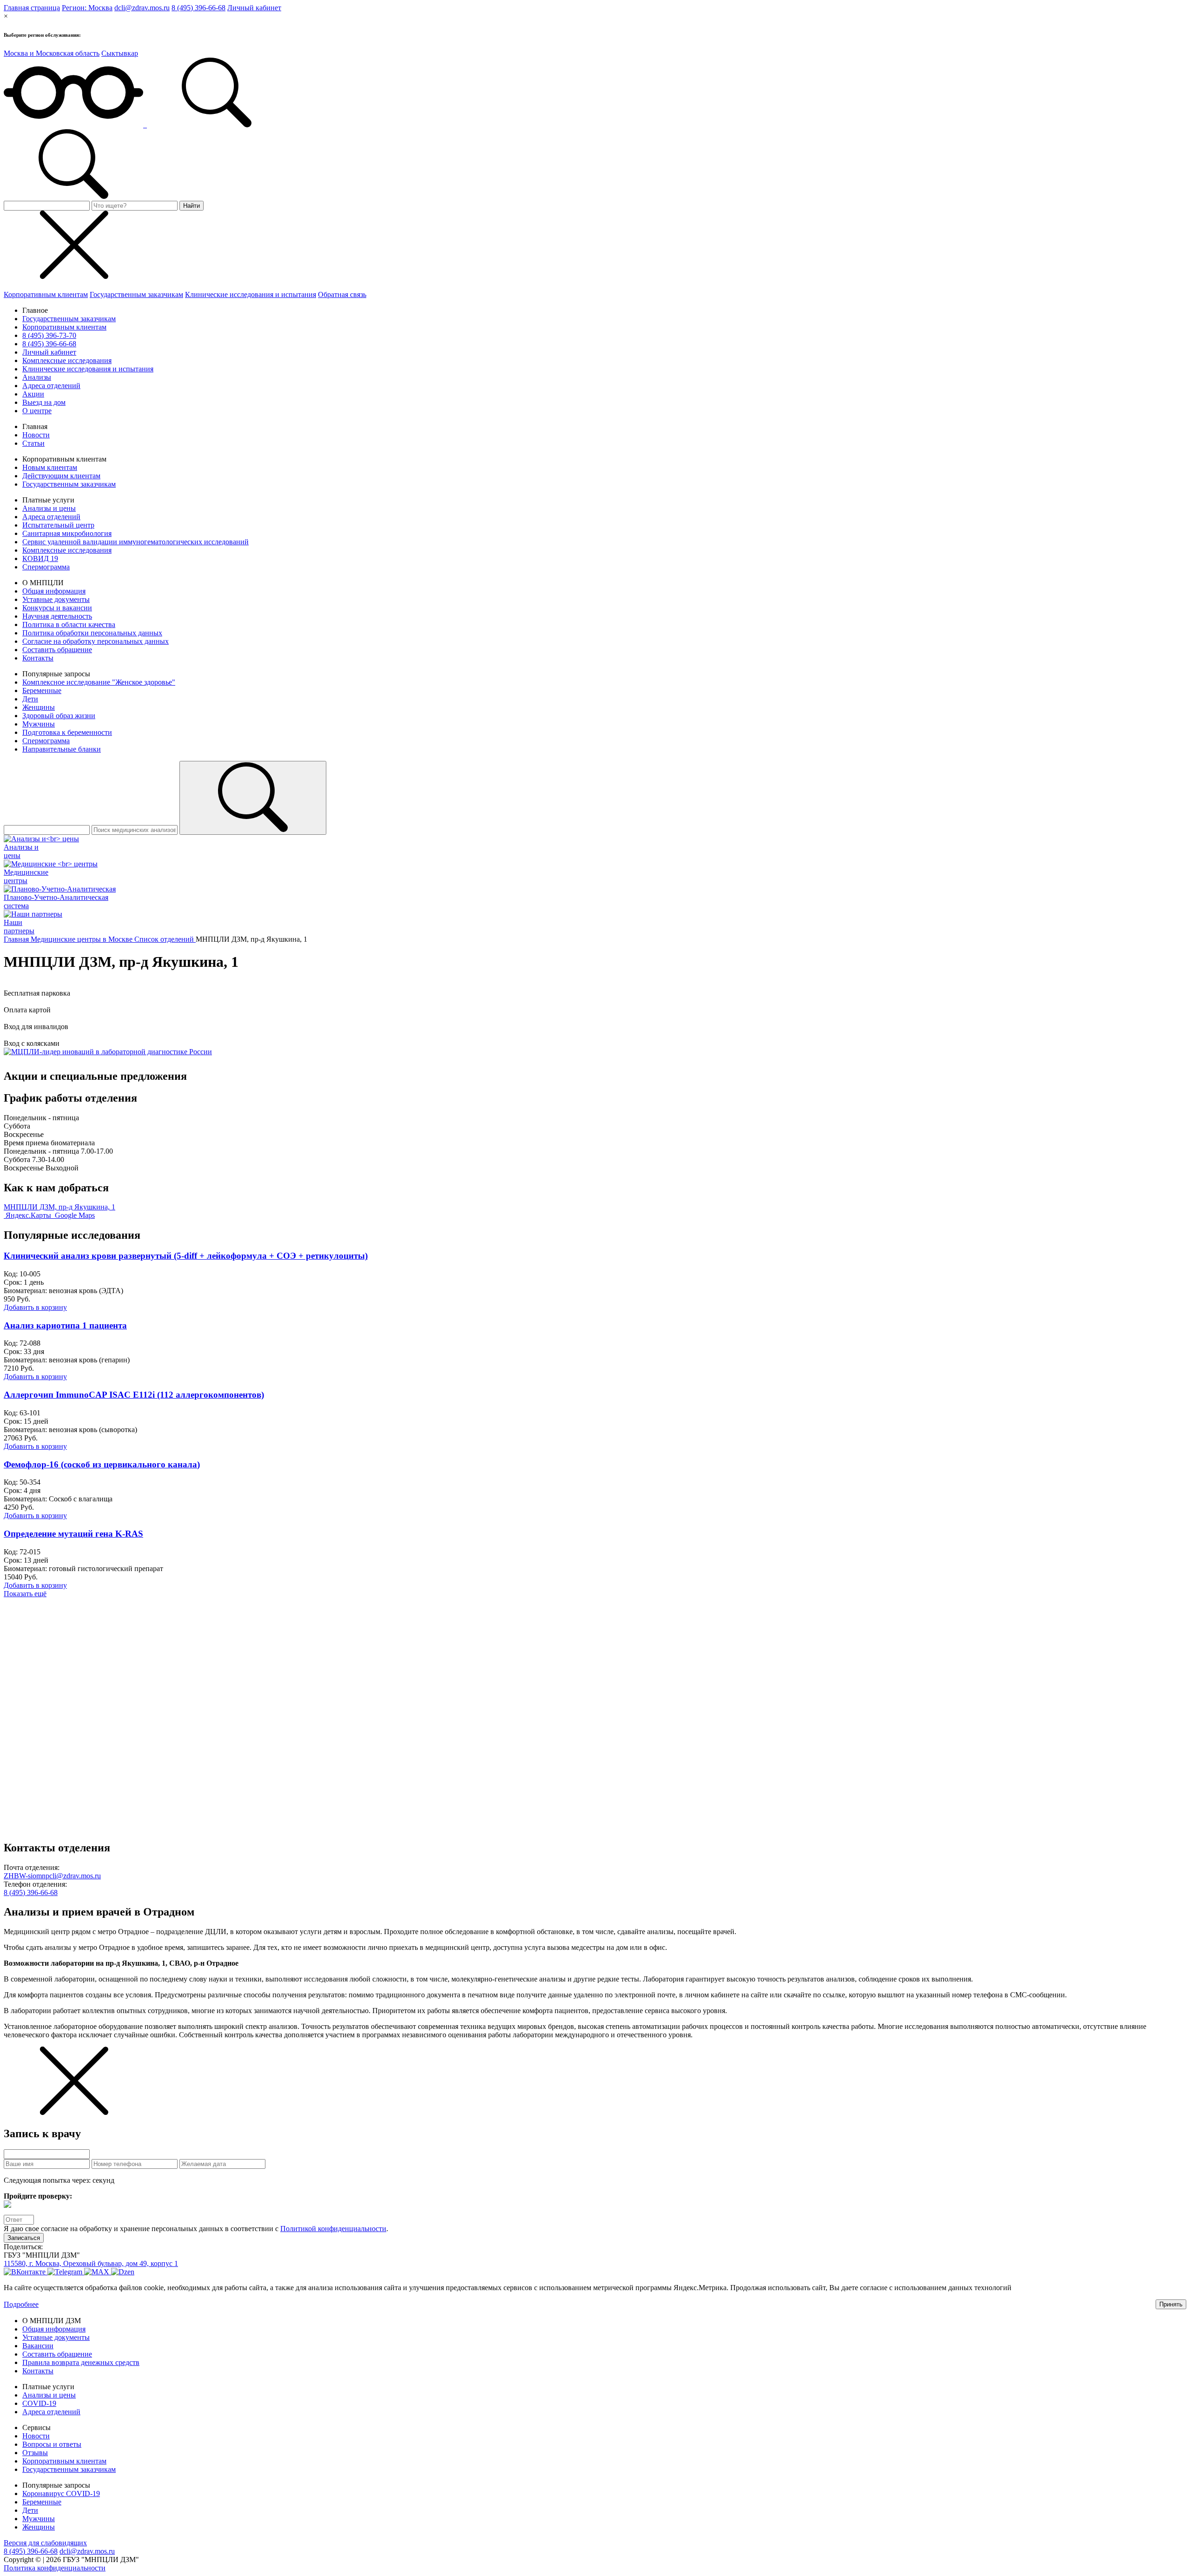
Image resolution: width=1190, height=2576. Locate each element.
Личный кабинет (254, 8)
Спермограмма (46, 567)
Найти (192, 206)
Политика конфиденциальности (55, 2568)
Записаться (24, 2238)
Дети (30, 699)
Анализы (37, 377)
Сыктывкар (120, 53)
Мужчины (39, 724)
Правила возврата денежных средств (81, 2362)
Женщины (39, 707)
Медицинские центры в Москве (83, 939)
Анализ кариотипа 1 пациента (65, 1325)
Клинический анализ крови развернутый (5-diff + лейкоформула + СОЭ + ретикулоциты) (186, 1256)
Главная (17, 939)
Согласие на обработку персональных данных (96, 641)
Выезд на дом (44, 402)
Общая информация (54, 591)
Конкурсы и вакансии (57, 608)
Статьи (33, 443)
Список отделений (165, 939)
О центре (37, 411)
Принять (1171, 2304)
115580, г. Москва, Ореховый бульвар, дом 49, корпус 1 (91, 2263)
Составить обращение (57, 650)
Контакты (38, 658)
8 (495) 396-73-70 (49, 335)
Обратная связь (342, 294)
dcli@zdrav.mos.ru (142, 8)
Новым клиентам (50, 467)
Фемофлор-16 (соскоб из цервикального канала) (102, 1464)
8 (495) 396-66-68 (198, 8)
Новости (36, 435)
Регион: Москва (87, 8)
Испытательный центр (58, 525)
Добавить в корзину (35, 1307)
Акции (33, 394)
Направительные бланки (62, 749)
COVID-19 (39, 2403)
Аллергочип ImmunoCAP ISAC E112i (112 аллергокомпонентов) (134, 1395)
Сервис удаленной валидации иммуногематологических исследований (136, 542)
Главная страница (32, 8)
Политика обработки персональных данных (92, 633)
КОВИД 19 (40, 558)
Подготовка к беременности (67, 732)
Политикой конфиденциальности (333, 2229)
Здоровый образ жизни (59, 716)
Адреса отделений (51, 386)
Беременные (42, 690)
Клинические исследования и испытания (251, 294)
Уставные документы (56, 599)
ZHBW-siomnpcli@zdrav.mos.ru (52, 1876)
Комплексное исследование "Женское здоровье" (99, 682)
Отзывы (35, 2453)
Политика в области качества (69, 624)
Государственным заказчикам (136, 294)
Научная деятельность (57, 616)
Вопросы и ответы (52, 2444)
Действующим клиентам (61, 476)
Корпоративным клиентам (46, 294)
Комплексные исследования (67, 360)
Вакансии (38, 2346)
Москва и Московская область (52, 53)
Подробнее (21, 2304)
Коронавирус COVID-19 (61, 2493)
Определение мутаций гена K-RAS (73, 1534)
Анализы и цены (49, 508)
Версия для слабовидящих (45, 2543)
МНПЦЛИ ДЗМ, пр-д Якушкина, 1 (59, 1207)
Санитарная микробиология (67, 533)
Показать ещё (25, 1594)
